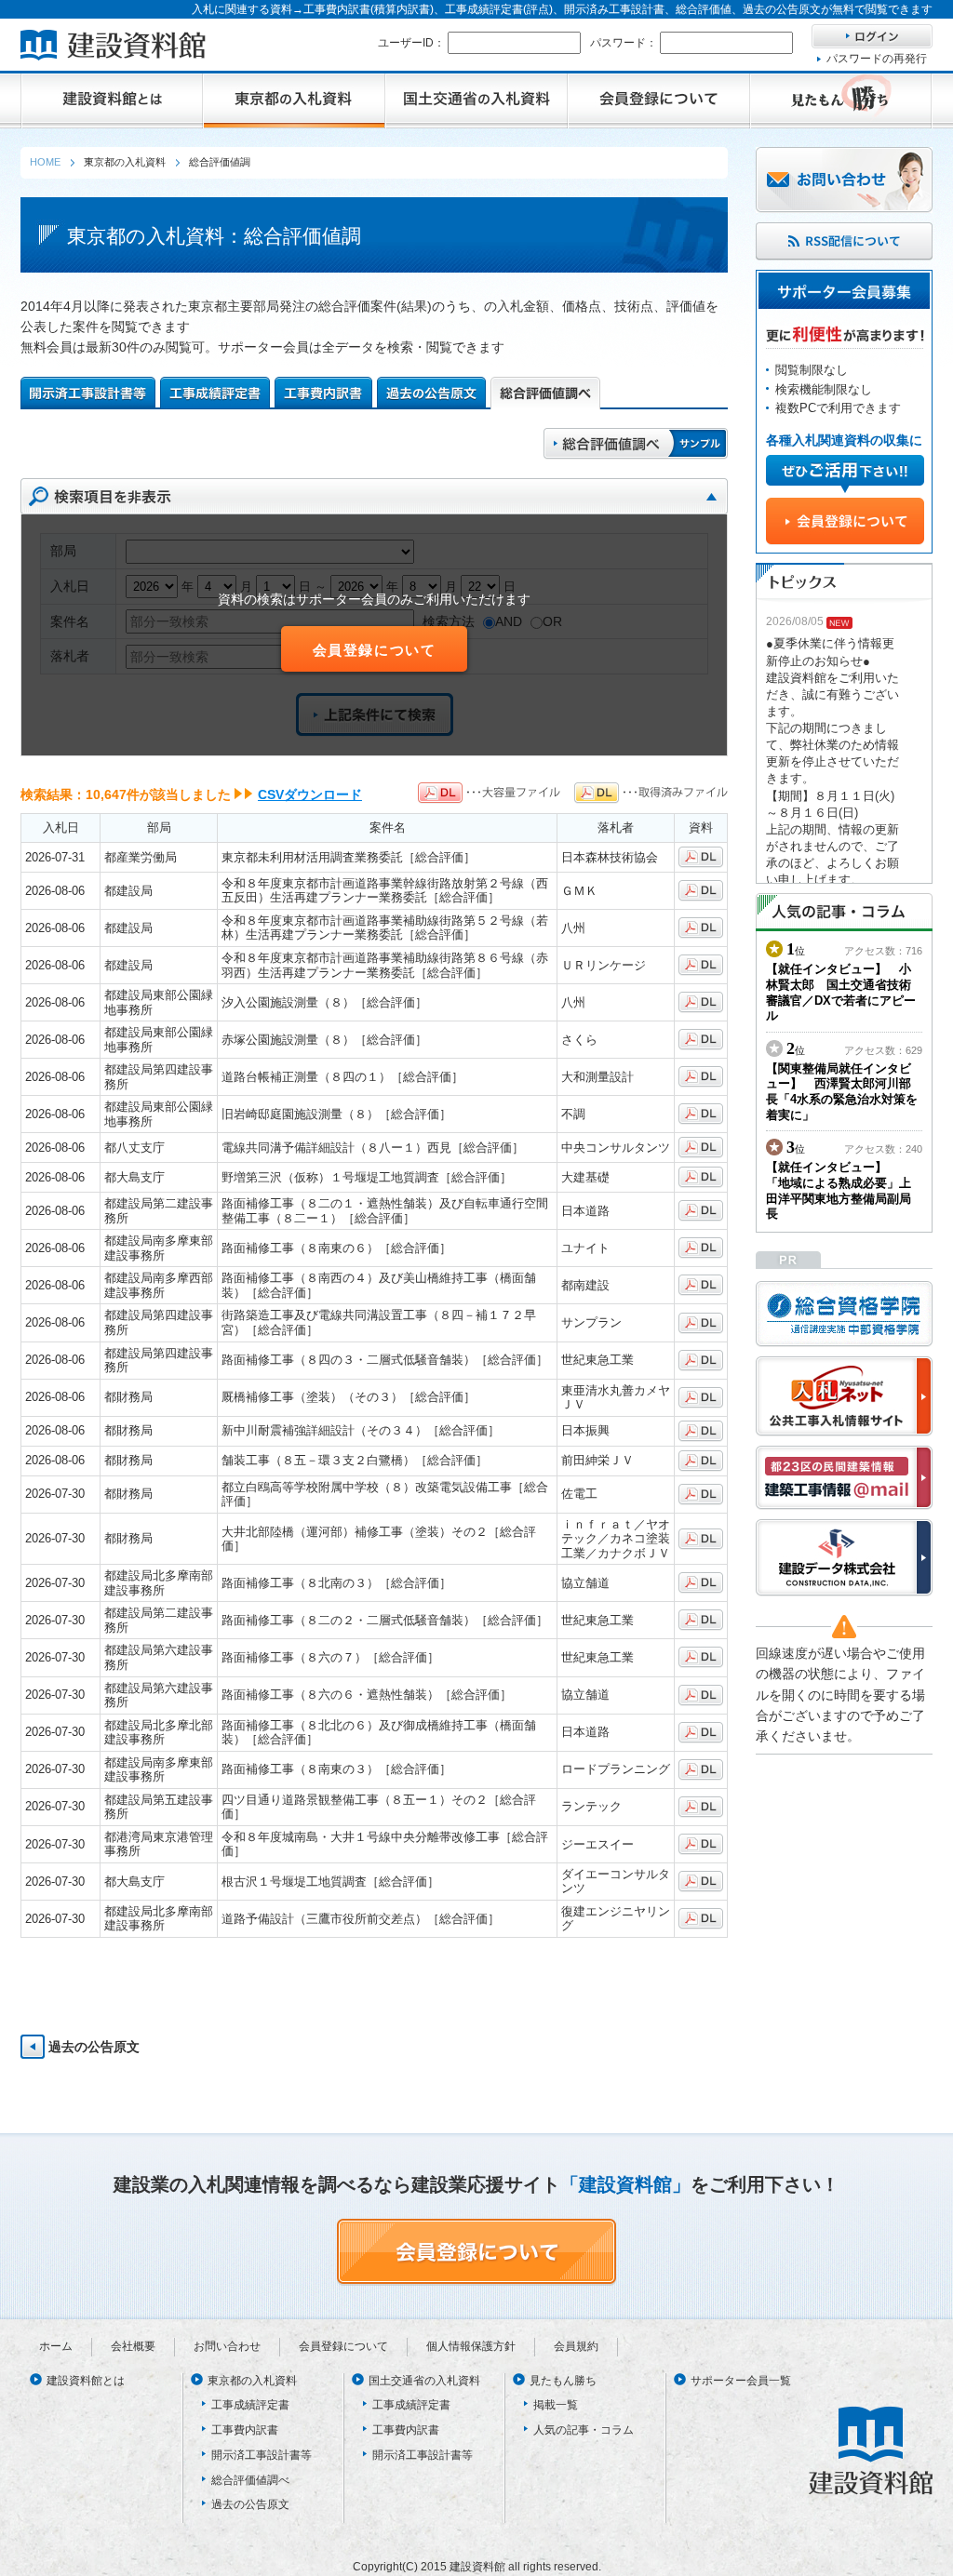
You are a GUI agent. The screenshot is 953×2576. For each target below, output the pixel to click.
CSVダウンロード (310, 794)
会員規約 (576, 2346)
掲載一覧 (556, 2405)
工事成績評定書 (250, 2405)
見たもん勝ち (563, 2381)
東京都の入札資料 (252, 2381)
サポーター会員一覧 (741, 2381)
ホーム (56, 2346)
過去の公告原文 (94, 2047)
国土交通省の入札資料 (424, 2381)
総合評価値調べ (250, 2480)
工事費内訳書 (245, 2430)
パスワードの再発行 (877, 59)
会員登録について (375, 650)
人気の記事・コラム (584, 2430)
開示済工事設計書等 (262, 2455)
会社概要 (133, 2346)
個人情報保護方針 (471, 2346)
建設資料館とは (86, 2381)
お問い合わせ (227, 2346)
